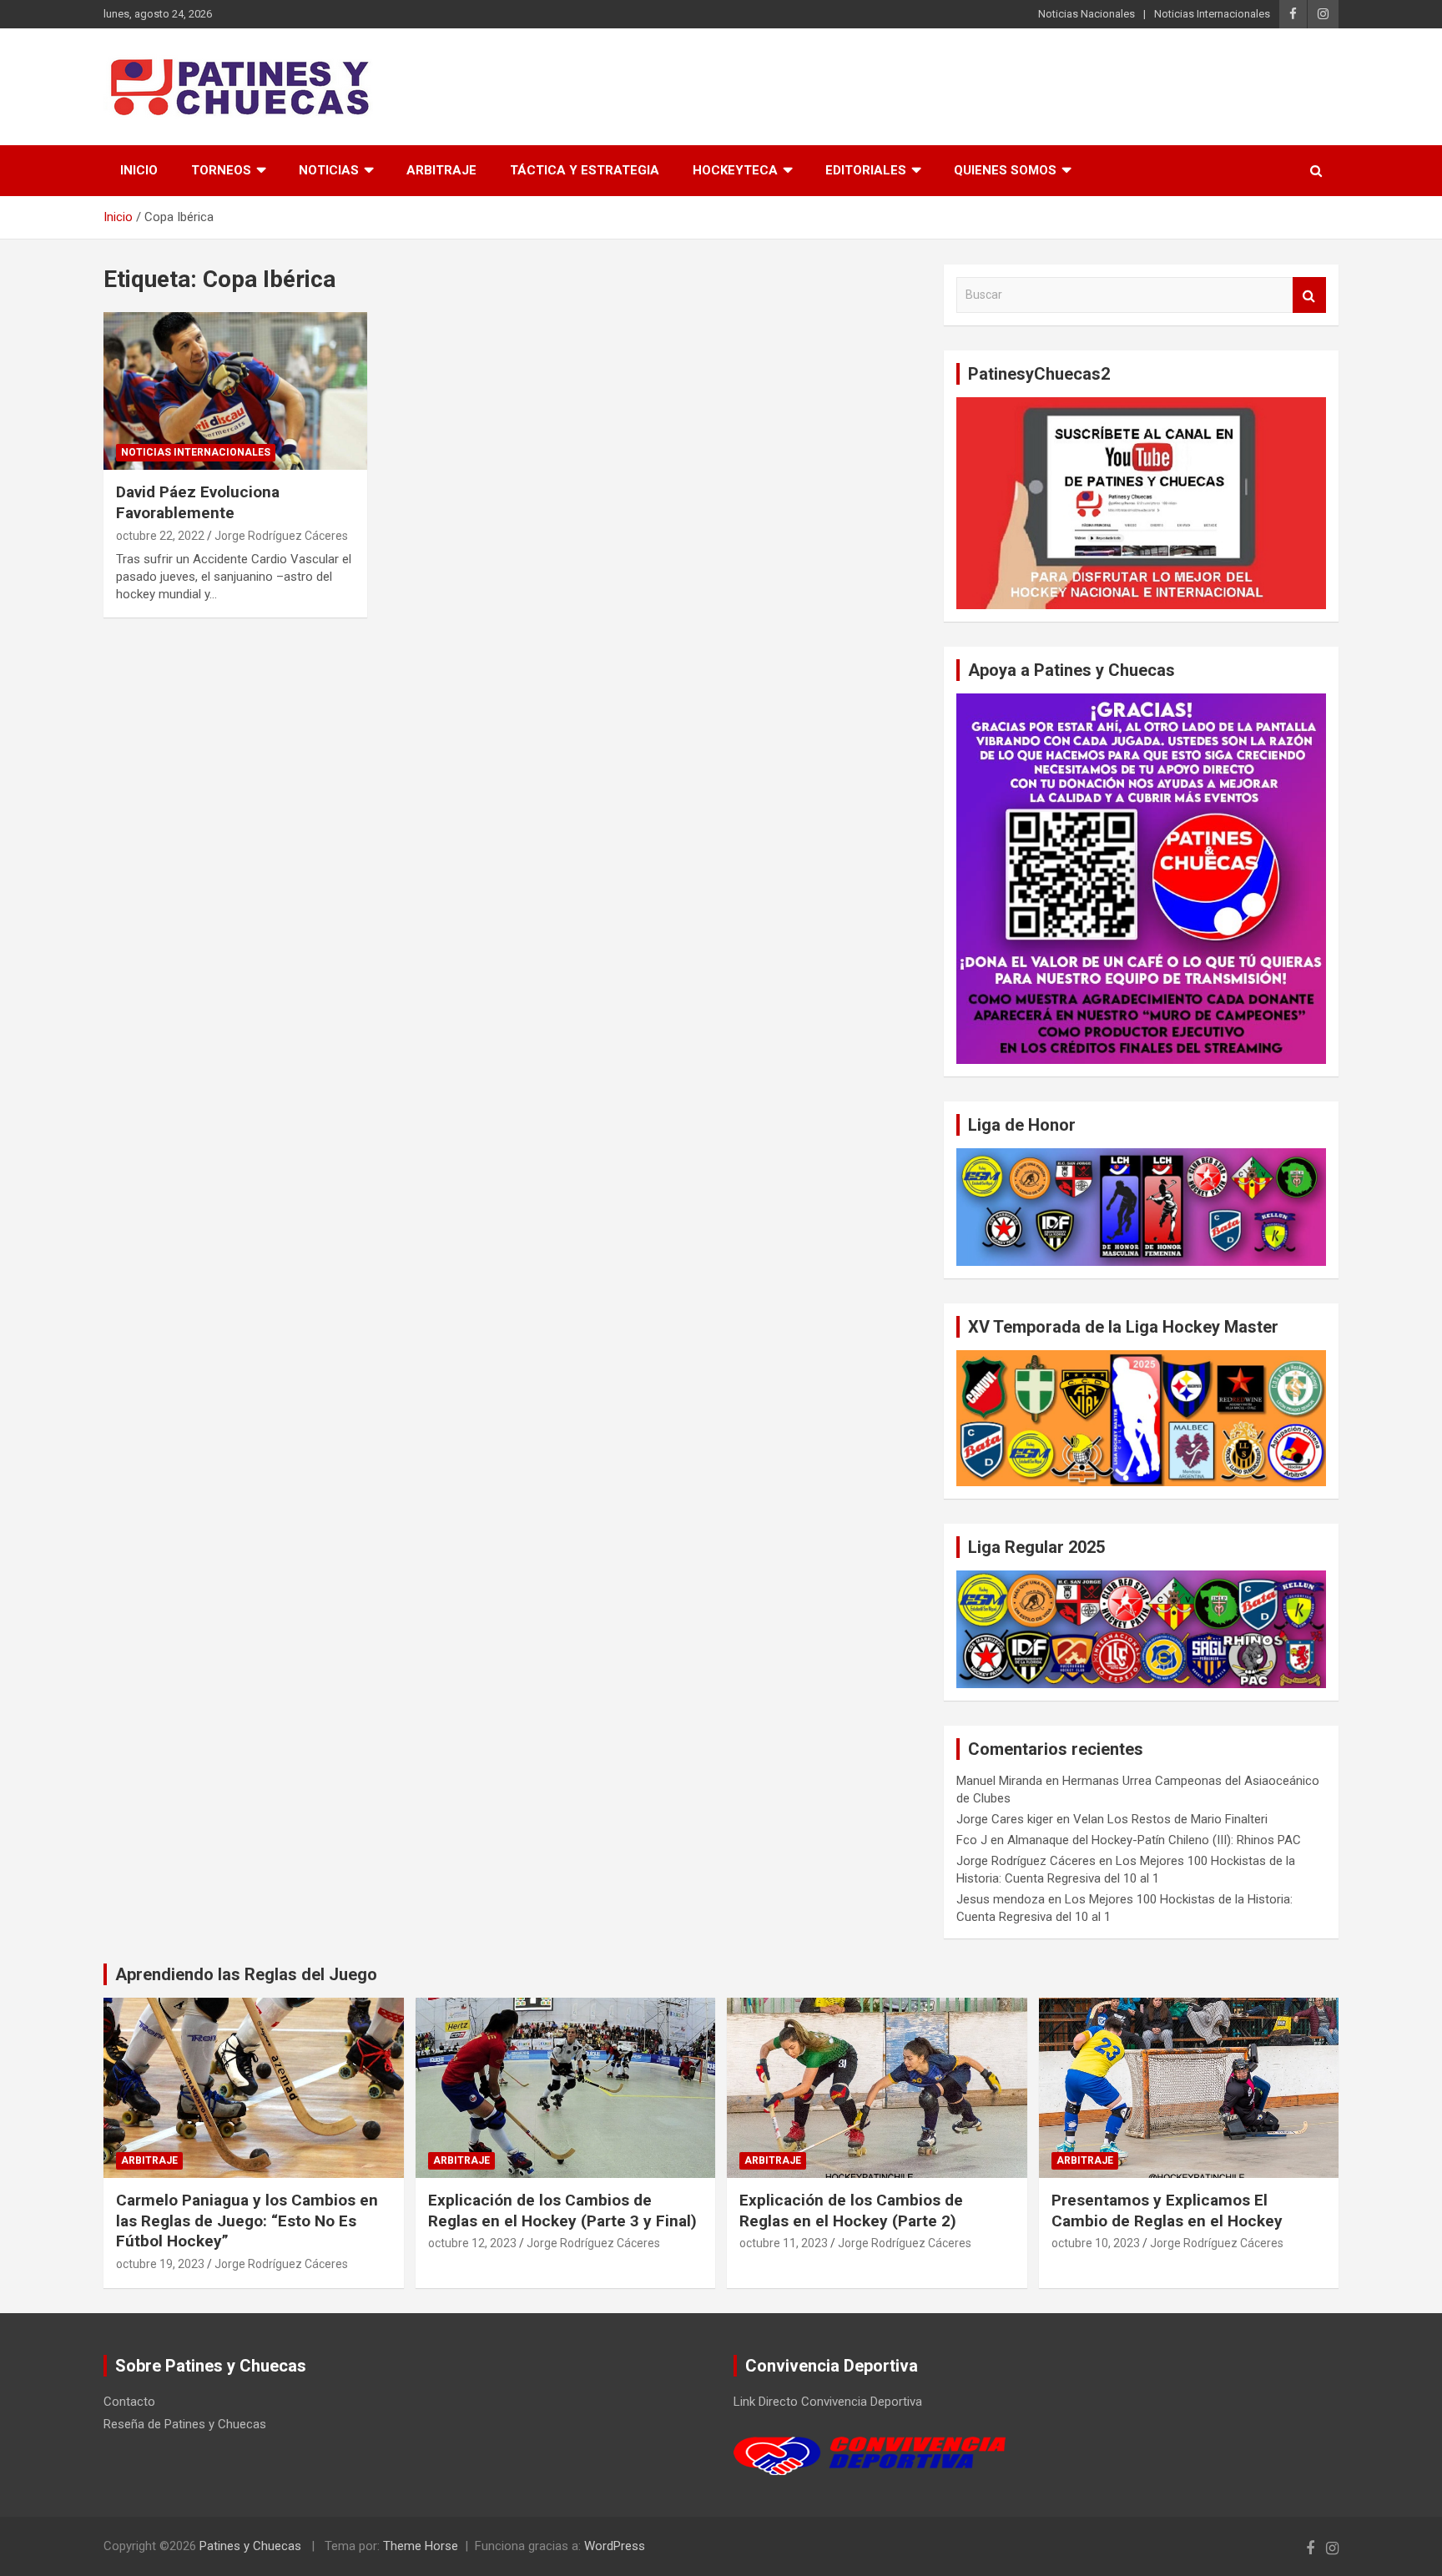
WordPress (615, 2546)
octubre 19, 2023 (160, 2264)
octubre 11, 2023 (784, 2243)
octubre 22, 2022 (160, 536)
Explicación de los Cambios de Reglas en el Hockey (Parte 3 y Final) (562, 2211)
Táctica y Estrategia (585, 170)
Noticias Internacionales (1212, 14)
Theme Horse (421, 2546)
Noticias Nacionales (1087, 14)
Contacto (129, 2402)
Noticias (329, 170)
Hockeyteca (735, 170)
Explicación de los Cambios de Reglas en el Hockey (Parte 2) (851, 2211)
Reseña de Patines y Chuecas (185, 2424)
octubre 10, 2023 (1096, 2243)
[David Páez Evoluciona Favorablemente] (235, 391)
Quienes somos (1005, 170)
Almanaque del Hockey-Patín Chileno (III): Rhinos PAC (1154, 1840)
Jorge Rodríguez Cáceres (281, 536)
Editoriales (866, 170)
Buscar (1309, 295)
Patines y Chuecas (250, 2546)
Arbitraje (441, 170)
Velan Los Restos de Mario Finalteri (1170, 1819)
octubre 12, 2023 (472, 2243)
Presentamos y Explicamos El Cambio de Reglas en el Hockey (1167, 2211)
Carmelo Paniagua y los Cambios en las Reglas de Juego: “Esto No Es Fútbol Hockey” (247, 2221)
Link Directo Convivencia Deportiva (828, 2402)
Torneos (221, 170)
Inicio (139, 170)
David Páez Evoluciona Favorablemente (198, 502)
